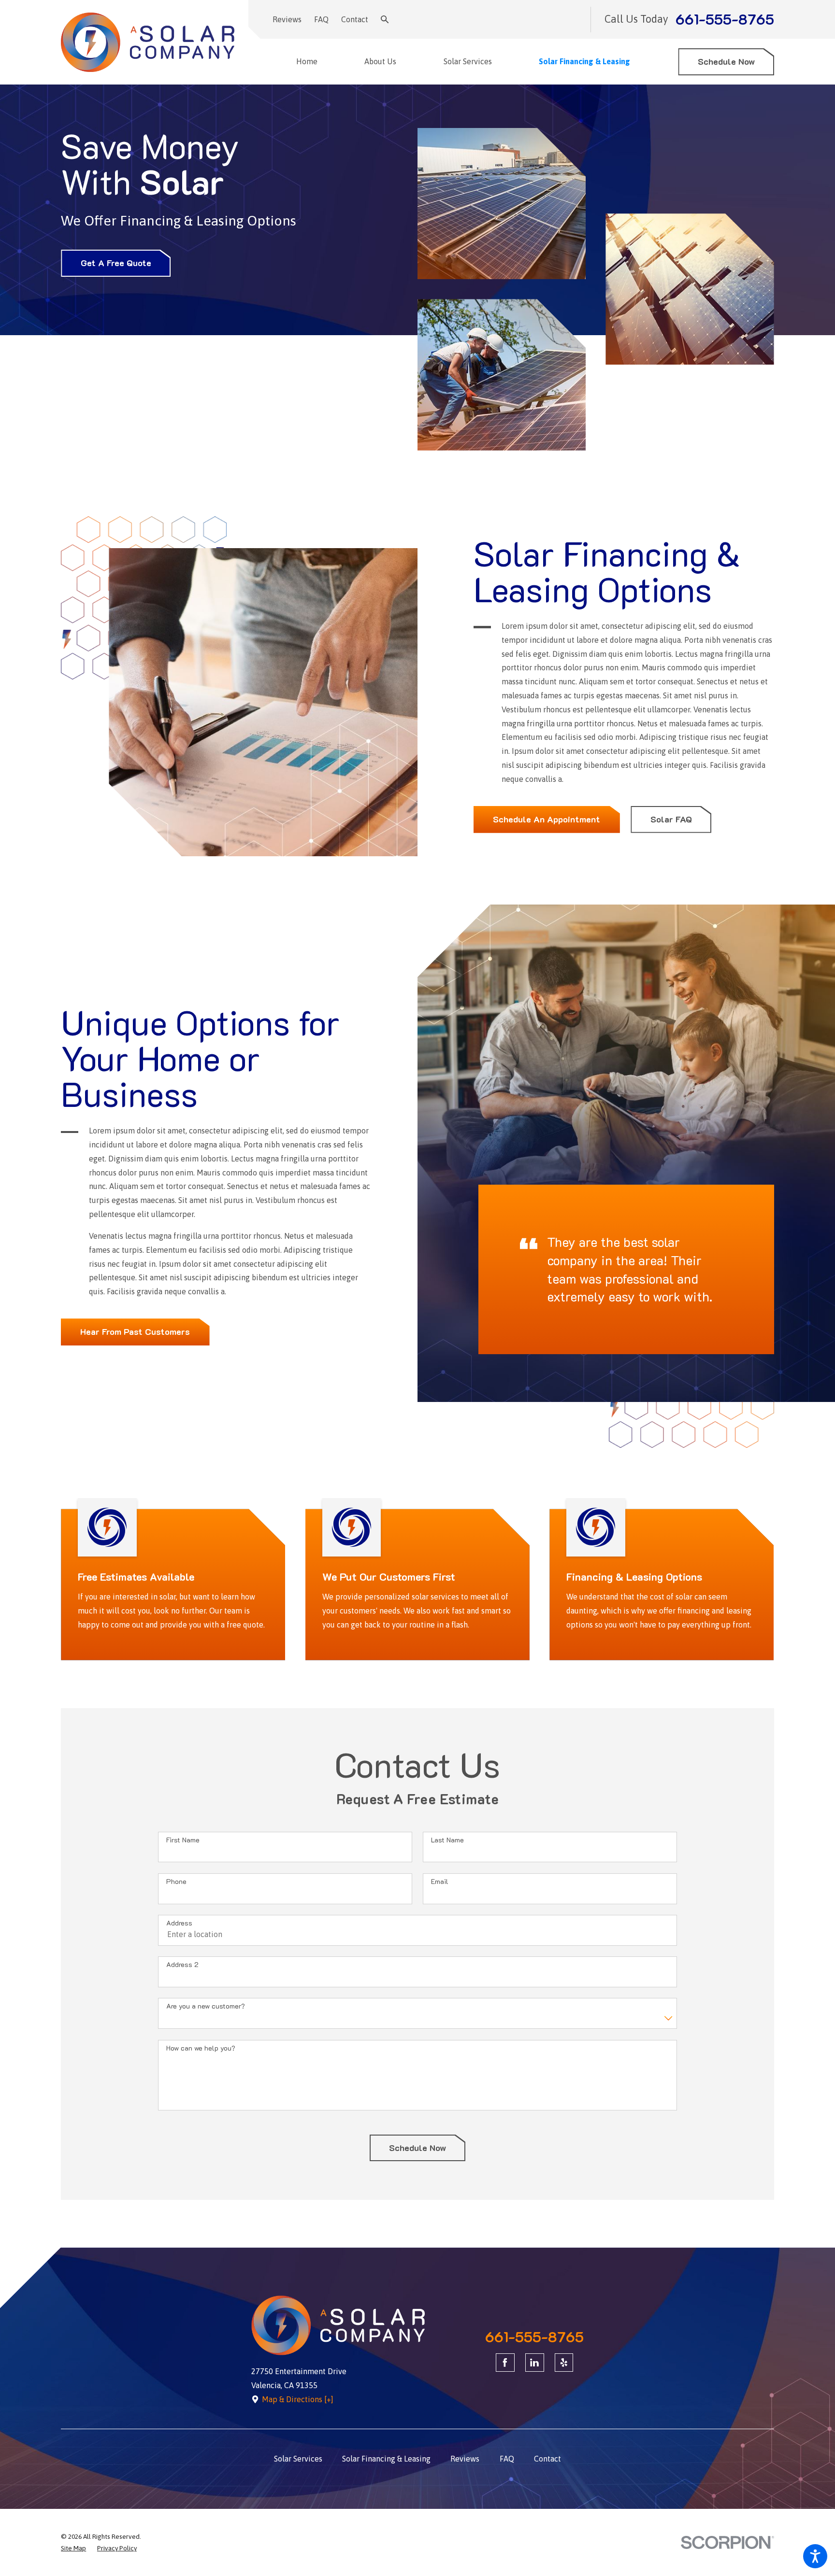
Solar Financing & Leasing (386, 2459)
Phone (176, 1882)
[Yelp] (564, 2363)
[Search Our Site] (385, 19)
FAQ (321, 19)
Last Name (447, 1840)
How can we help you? (201, 2048)
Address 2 (182, 1965)
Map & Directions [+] (298, 2399)
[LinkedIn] (535, 2363)
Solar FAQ (671, 819)
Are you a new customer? (206, 2006)
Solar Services (298, 2459)
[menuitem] (313, 62)
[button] (815, 2556)
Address (179, 1923)
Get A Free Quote (116, 263)
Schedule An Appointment (547, 819)
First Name (183, 1840)
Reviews (287, 19)
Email (440, 1882)
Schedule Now (726, 61)
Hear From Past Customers (135, 1331)
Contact (355, 19)
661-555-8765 (725, 20)
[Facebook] (505, 2363)
